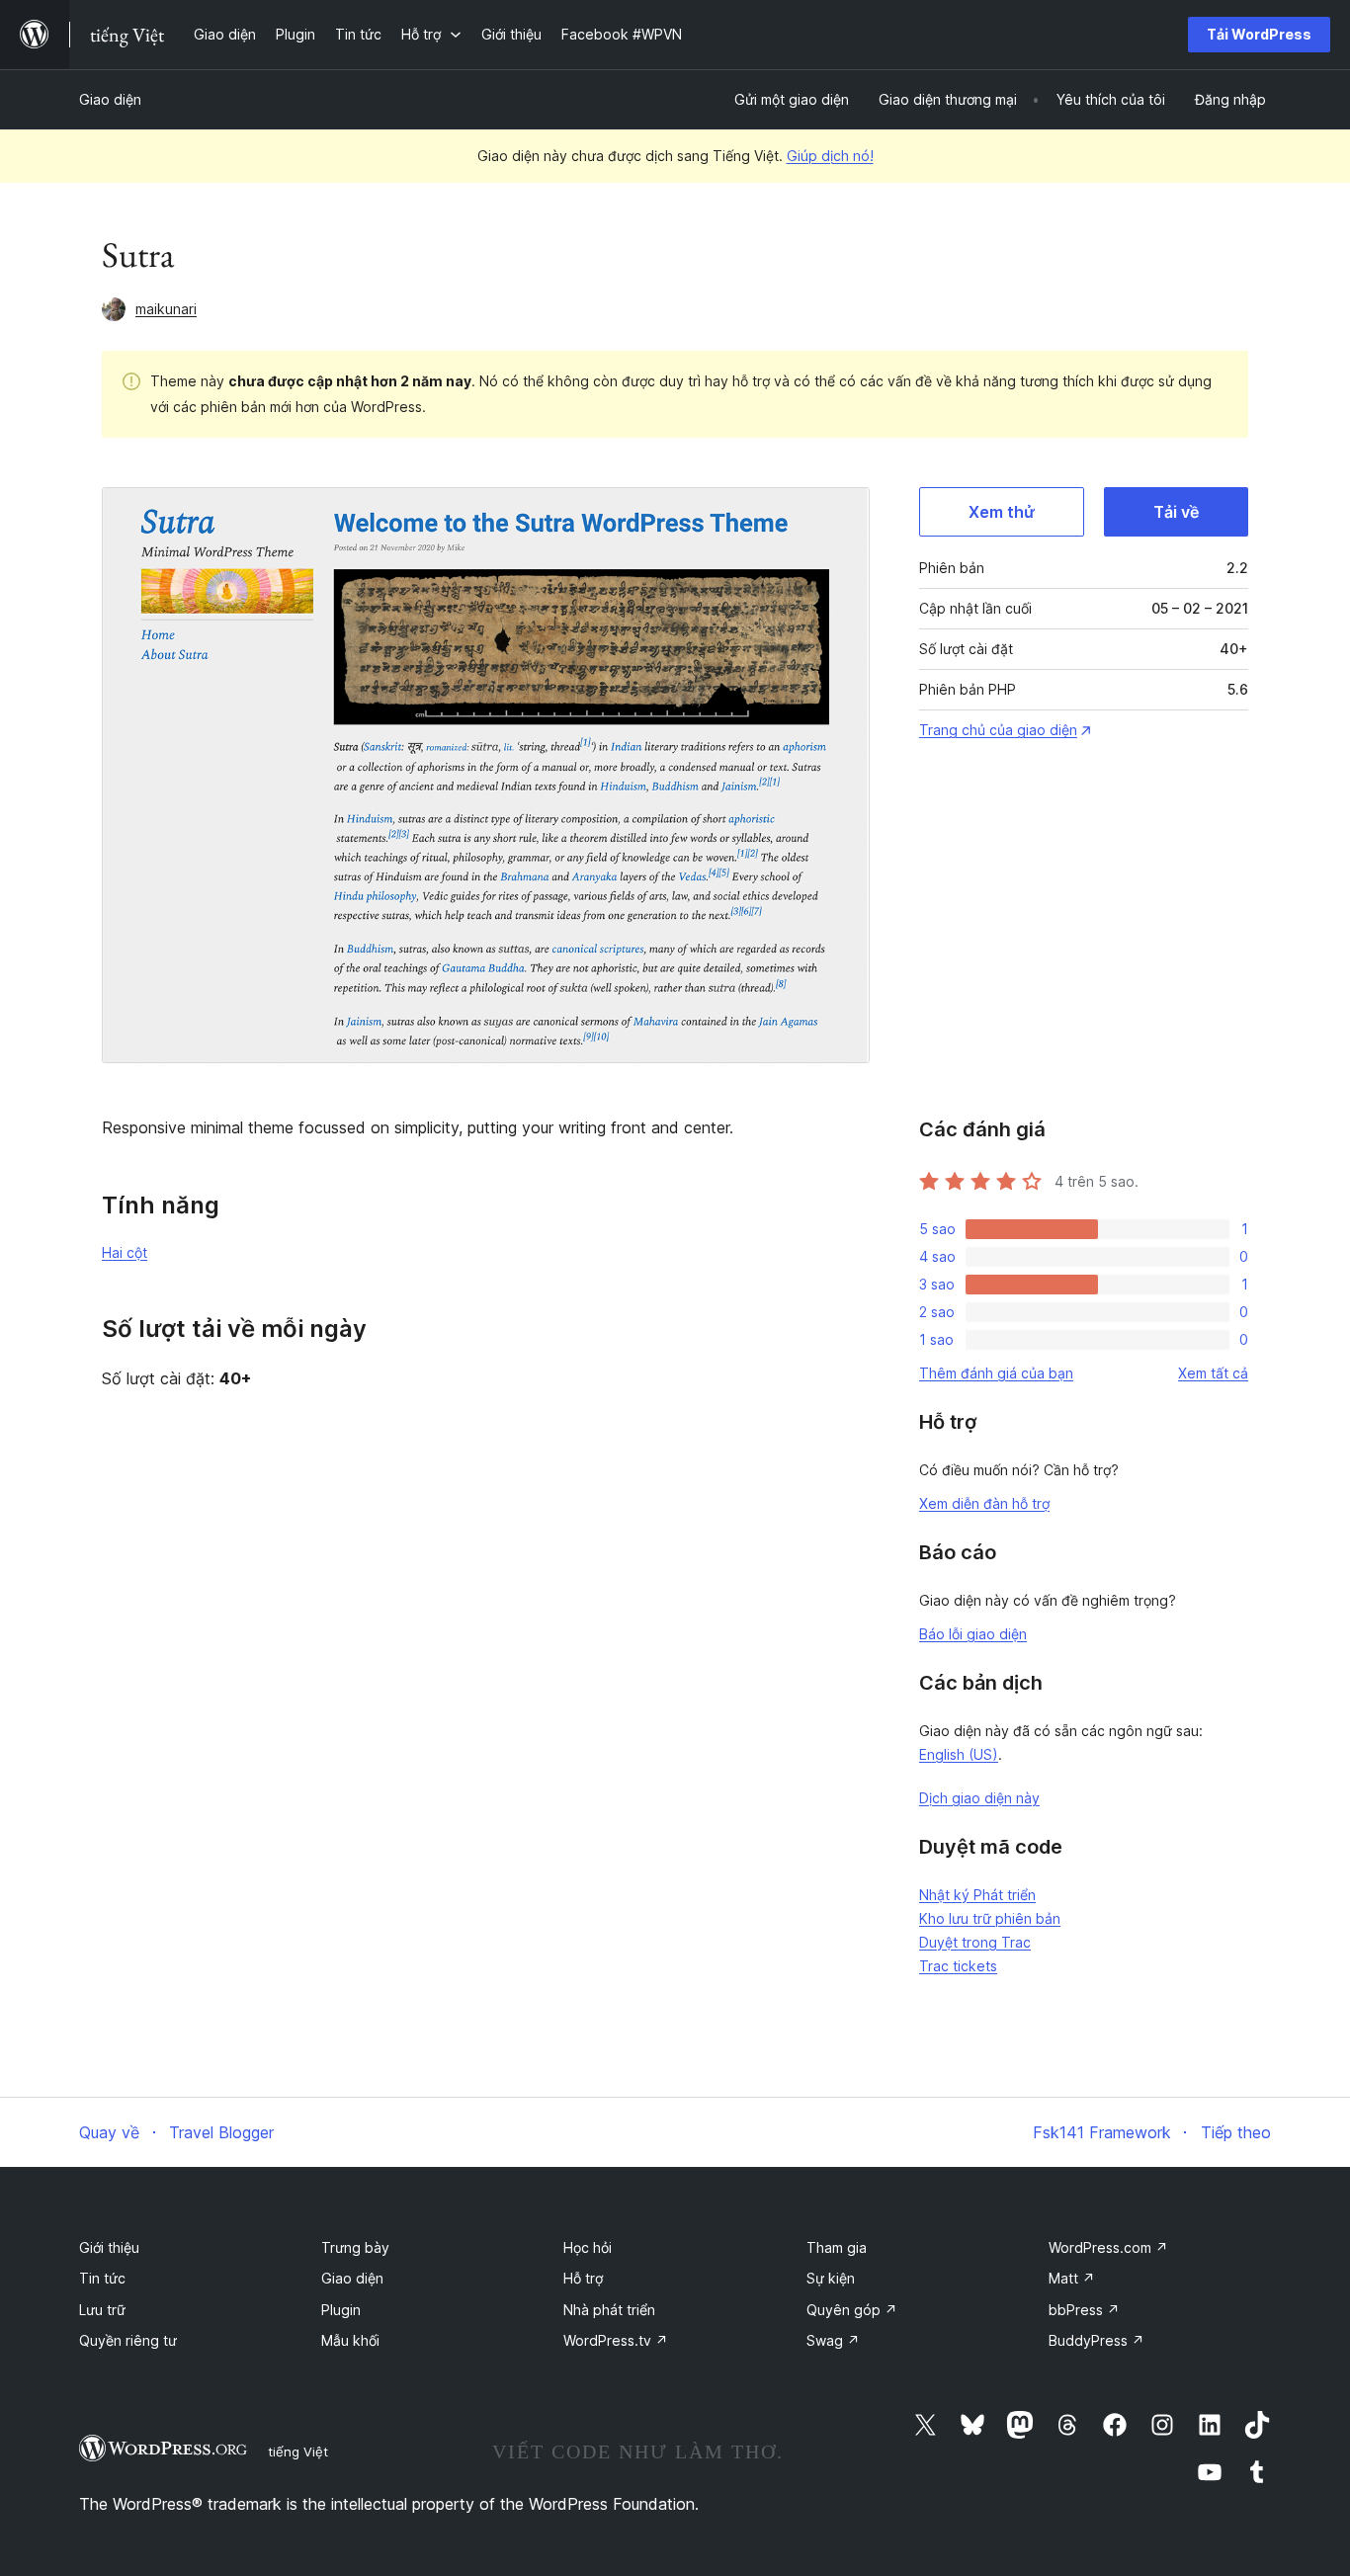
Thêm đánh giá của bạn (996, 1373)
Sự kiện (831, 2278)
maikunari (166, 309)
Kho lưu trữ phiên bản (990, 1918)
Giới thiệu (109, 2247)
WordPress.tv (616, 2340)
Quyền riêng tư (128, 2340)
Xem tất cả (1213, 1373)
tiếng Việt (298, 2451)
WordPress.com (1108, 2247)
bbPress (1084, 2310)
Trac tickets (958, 1966)
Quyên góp (852, 2310)
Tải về (1176, 512)
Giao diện (110, 99)
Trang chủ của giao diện (998, 730)
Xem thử (1002, 512)
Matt (1072, 2278)
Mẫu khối (350, 2340)
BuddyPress (1097, 2340)
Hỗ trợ (583, 2278)
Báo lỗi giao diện (973, 1634)
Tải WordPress (1259, 34)
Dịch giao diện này (979, 1798)
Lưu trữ (102, 2310)
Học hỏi (588, 2247)
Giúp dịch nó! (830, 156)
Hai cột (125, 1252)
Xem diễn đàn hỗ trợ (984, 1503)
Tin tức (102, 2278)
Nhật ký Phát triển (977, 1895)
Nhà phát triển (609, 2310)
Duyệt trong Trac (975, 1942)
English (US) (959, 1754)
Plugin (341, 2310)
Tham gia (837, 2247)
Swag (833, 2340)
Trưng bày (355, 2247)
